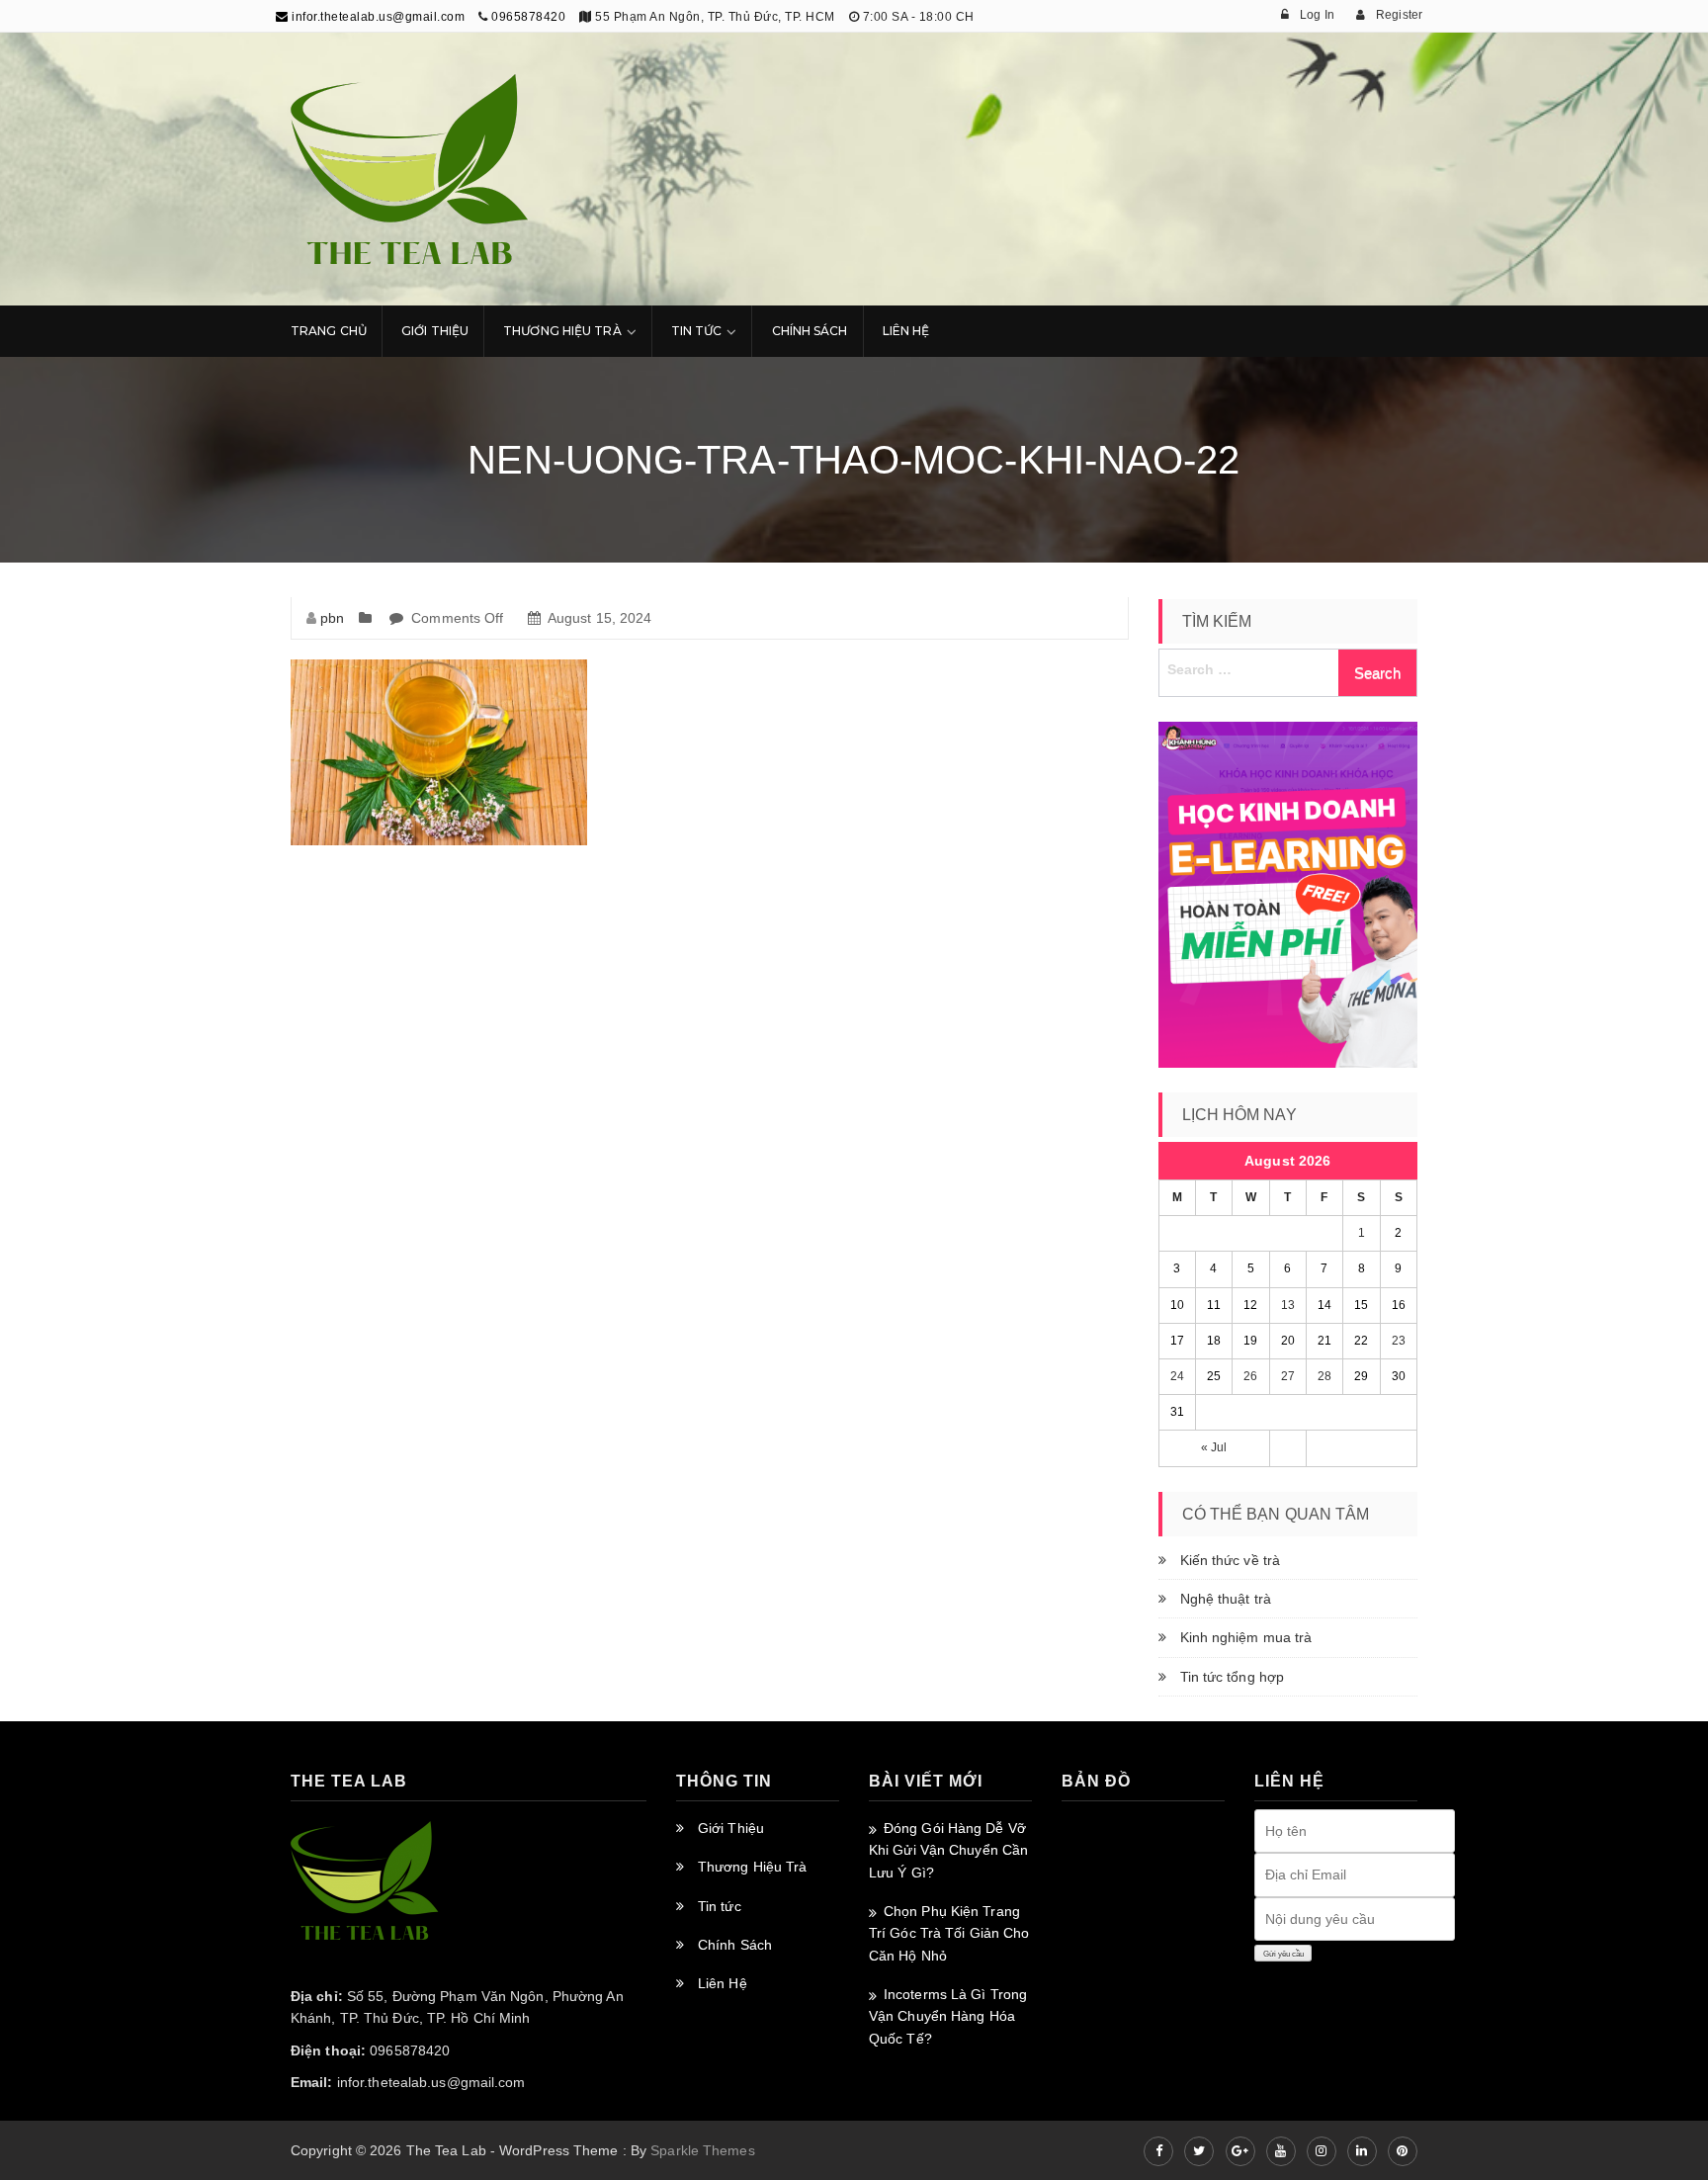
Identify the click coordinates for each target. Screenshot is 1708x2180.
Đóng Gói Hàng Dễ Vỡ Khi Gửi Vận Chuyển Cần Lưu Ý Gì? (948, 1850)
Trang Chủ (329, 331)
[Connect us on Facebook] (1158, 2151)
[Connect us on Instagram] (1322, 2151)
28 (1324, 1376)
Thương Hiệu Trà (562, 331)
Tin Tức (697, 331)
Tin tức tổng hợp (1233, 1677)
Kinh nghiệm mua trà (1246, 1637)
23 (1399, 1341)
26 (1250, 1376)
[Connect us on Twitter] (1199, 2151)
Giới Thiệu (435, 331)
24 (1177, 1376)
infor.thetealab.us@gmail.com (377, 17)
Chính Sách (810, 331)
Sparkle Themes (702, 2150)
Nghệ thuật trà (1226, 1599)
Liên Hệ (906, 331)
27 (1288, 1376)
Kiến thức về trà (1231, 1560)
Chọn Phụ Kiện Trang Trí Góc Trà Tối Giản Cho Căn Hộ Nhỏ (949, 1933)
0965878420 (528, 17)
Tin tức (720, 1906)
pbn (332, 618)
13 (1288, 1305)
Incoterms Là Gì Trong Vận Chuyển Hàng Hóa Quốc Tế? (948, 2016)
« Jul (1214, 1447)
